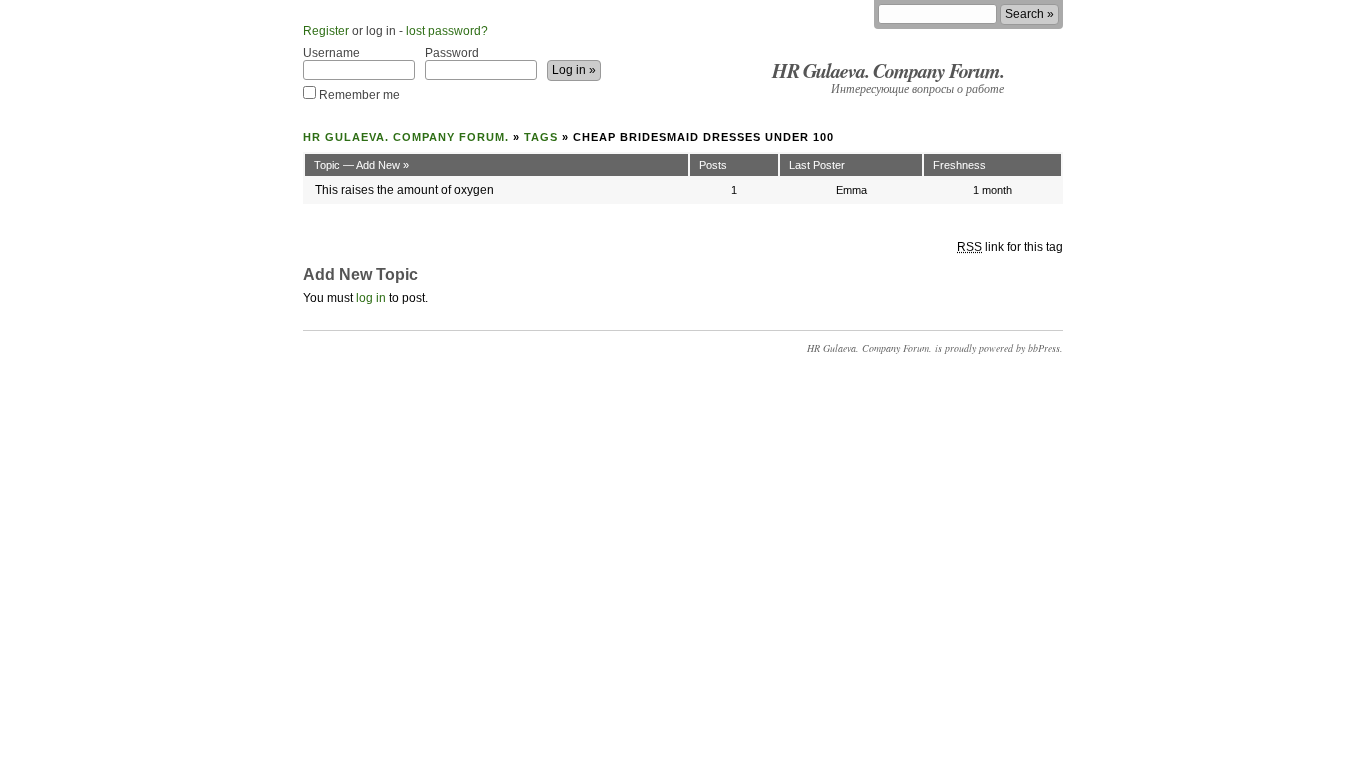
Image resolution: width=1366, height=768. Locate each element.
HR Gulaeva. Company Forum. (888, 70)
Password (452, 53)
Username (331, 53)
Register (326, 31)
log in (371, 298)
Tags (541, 137)
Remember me (358, 94)
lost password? (447, 31)
